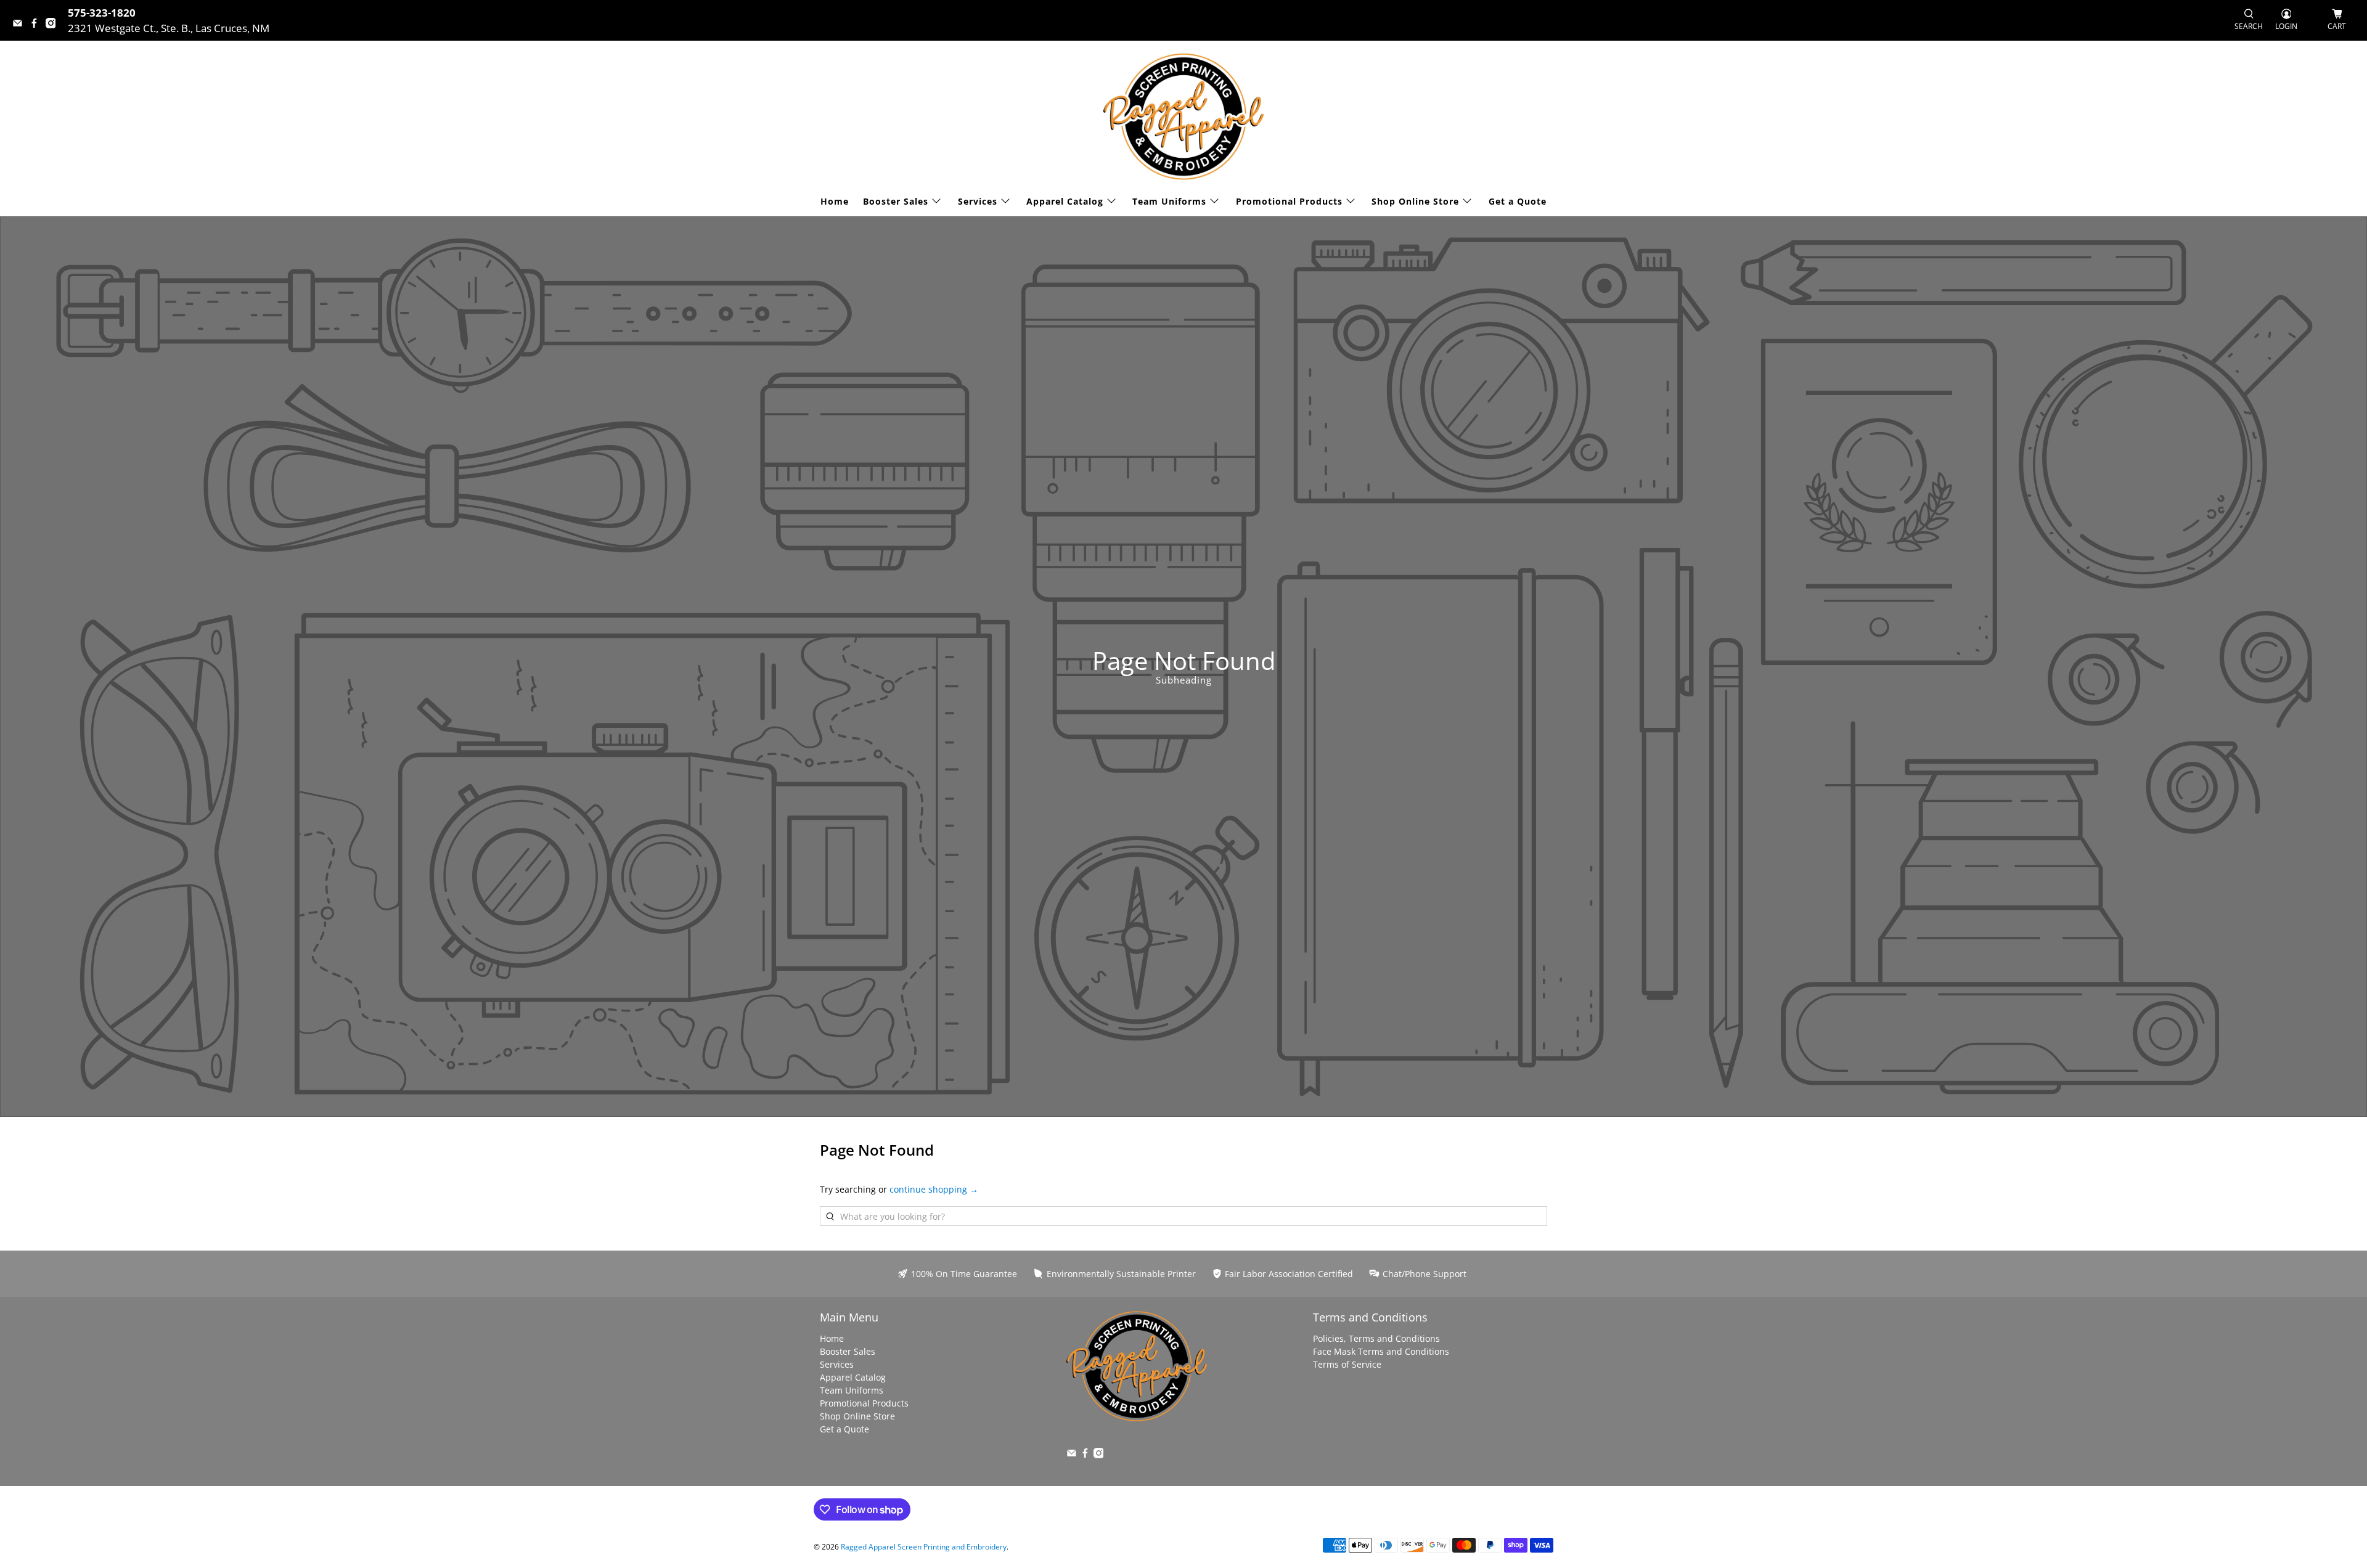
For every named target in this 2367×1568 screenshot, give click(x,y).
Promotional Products (1289, 201)
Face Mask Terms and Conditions (1381, 1351)
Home (835, 201)
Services (978, 201)
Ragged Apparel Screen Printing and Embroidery (924, 1547)
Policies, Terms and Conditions (1376, 1338)
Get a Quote (1518, 201)
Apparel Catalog (1065, 201)
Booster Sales (896, 201)
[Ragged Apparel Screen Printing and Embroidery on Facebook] (37, 24)
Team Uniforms (1169, 201)
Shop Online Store (1415, 201)
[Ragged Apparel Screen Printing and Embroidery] (1183, 116)
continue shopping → (934, 1189)
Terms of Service (1347, 1364)
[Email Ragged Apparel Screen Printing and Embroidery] (21, 24)
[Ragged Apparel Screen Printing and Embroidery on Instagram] (54, 24)
